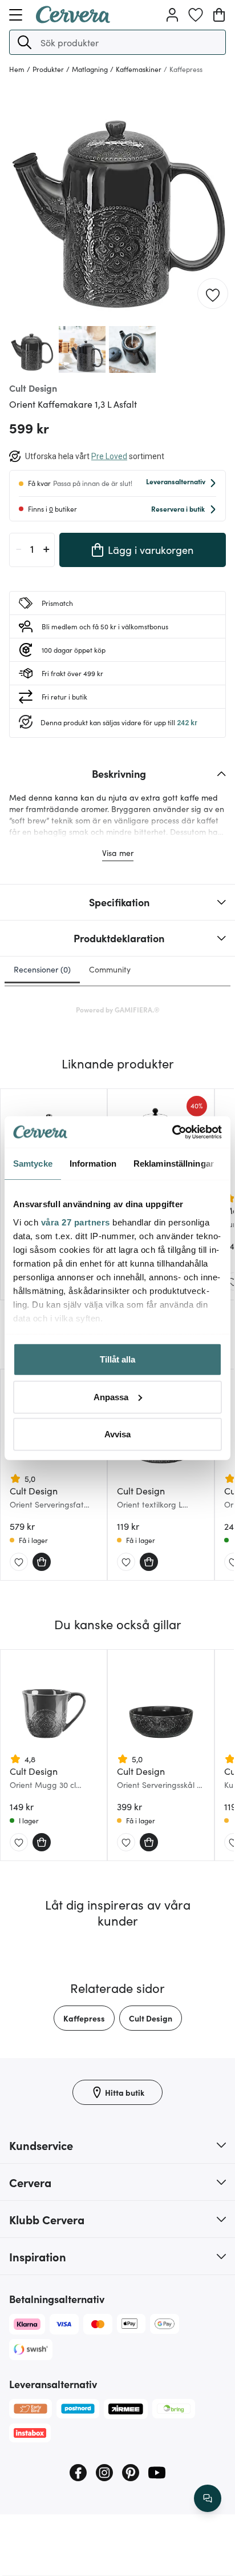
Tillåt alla (117, 1359)
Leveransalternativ (176, 481)
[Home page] (73, 19)
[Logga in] (172, 15)
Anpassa (111, 1396)
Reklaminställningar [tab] (174, 1164)
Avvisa (117, 1434)
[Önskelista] (196, 15)
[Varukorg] (219, 15)
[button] (25, 42)
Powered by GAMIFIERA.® (118, 1009)
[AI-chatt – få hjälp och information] (208, 2498)
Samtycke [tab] (33, 1164)
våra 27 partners (76, 1222)
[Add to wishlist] (213, 294)
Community (110, 969)
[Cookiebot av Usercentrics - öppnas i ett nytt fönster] (172, 1132)
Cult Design (151, 2018)
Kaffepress (84, 2018)
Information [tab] (93, 1164)
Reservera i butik (178, 509)
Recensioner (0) (42, 969)
